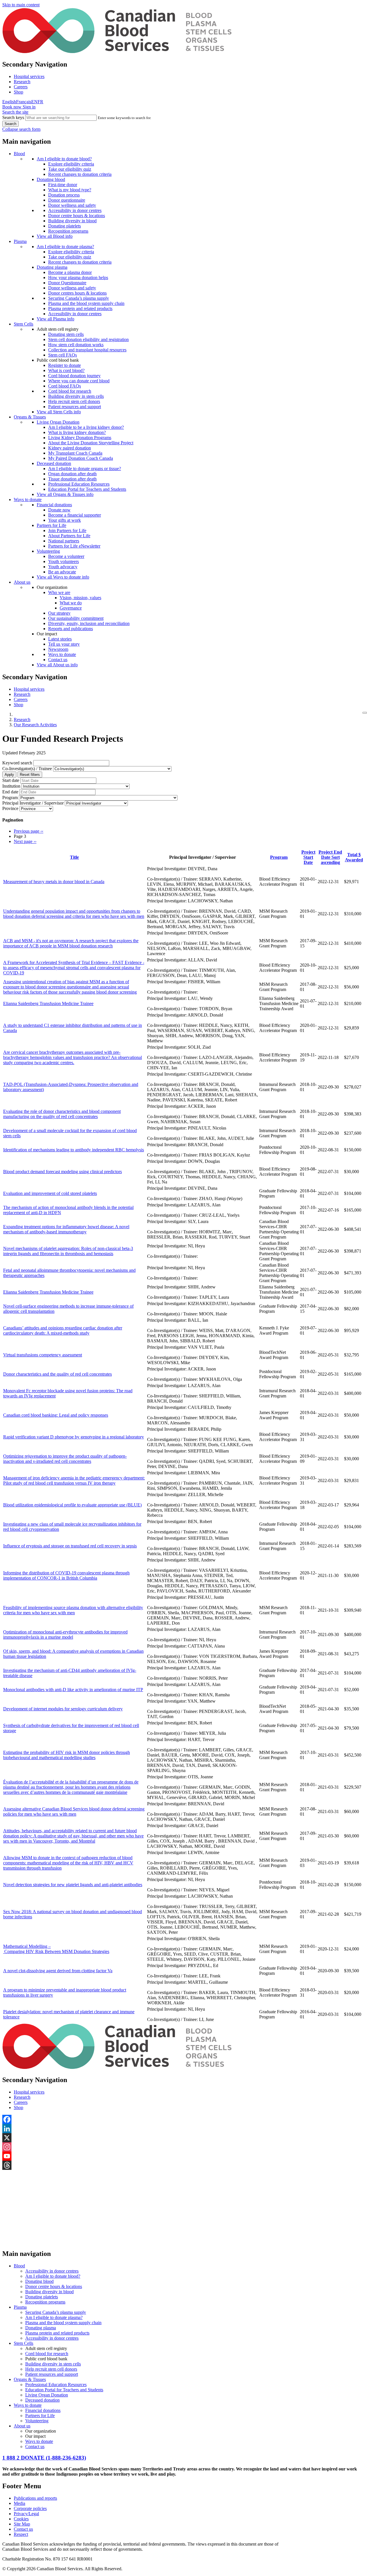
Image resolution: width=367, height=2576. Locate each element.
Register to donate (65, 365)
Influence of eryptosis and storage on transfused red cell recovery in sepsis (70, 1546)
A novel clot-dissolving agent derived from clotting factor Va (58, 1971)
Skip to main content (21, 5)
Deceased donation (54, 463)
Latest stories (60, 639)
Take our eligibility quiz (70, 169)
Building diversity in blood (72, 221)
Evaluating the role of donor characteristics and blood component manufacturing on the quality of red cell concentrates (62, 1114)
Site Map (22, 2524)
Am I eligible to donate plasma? (65, 247)
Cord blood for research (70, 391)
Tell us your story (64, 644)
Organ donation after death (72, 474)
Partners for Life (51, 525)
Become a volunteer (66, 556)
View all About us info (57, 665)
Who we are (59, 592)
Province (10, 808)
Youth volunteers (64, 561)
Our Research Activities (35, 725)
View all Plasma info (55, 319)
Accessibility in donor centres (75, 210)
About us (22, 582)
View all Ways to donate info (63, 577)
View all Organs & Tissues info (65, 494)
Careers (21, 87)
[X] (183, 2138)
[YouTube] (183, 2156)
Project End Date (330, 857)
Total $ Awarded (354, 857)
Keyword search (17, 763)
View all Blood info (55, 236)
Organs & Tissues (30, 417)
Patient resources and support (75, 407)
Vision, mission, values (80, 598)
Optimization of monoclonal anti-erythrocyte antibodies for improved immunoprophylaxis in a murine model (65, 1634)
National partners (64, 541)
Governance (71, 608)
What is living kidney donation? (77, 432)
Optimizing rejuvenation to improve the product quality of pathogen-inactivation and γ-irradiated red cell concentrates (65, 1459)
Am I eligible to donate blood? (64, 159)
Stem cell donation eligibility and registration (88, 339)
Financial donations (54, 505)
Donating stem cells (66, 334)
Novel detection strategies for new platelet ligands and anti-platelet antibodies (73, 1885)
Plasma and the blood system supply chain (86, 303)
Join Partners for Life (67, 530)
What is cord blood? (66, 370)
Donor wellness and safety (72, 205)
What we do (71, 603)
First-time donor (63, 185)
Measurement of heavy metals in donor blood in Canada (54, 882)
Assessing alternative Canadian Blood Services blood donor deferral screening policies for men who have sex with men (74, 1811)
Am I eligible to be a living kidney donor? (86, 427)
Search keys (13, 117)
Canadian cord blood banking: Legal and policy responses (56, 1415)
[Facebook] (183, 2119)
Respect (21, 2534)
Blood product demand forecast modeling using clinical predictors (63, 1172)
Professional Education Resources (79, 484)
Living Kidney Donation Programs (80, 438)
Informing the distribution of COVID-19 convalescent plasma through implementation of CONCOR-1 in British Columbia (66, 1575)
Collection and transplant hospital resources (87, 350)
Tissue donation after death (72, 479)
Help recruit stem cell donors (74, 401)
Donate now (59, 510)
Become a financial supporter (75, 515)
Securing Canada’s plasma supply (79, 298)
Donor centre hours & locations (77, 216)
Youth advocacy (63, 567)
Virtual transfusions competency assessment (43, 1355)
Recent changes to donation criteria (80, 174)
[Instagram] (183, 2147)
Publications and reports (35, 2498)
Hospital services (29, 76)
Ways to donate (28, 500)
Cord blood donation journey (74, 376)
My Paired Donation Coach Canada (81, 458)
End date (10, 792)
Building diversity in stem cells (76, 396)
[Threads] (183, 2165)
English (9, 102)
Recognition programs (68, 231)
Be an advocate (62, 572)
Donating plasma (52, 267)
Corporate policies (30, 2508)
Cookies (21, 2519)
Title (74, 857)
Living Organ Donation (58, 422)
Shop (18, 92)
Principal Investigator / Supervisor (33, 803)
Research (22, 82)
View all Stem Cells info (59, 412)
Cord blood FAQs (65, 386)
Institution (11, 786)
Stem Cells (24, 324)
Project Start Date (308, 857)
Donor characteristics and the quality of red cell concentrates (57, 1374)
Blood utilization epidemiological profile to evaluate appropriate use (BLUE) (72, 1505)
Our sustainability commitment (76, 618)
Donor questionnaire (67, 200)
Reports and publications (71, 629)
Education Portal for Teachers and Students (87, 489)
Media (19, 2503)
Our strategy (59, 613)
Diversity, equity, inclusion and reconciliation (89, 623)
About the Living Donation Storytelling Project (91, 443)
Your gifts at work (65, 520)
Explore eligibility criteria (71, 164)
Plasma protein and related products (80, 308)
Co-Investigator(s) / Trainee (27, 769)
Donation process (64, 195)
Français (24, 102)
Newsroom (58, 649)
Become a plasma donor (70, 272)
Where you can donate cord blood (79, 381)
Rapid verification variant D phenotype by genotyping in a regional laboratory (74, 1437)
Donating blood (51, 179)
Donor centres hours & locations (77, 293)
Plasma (20, 241)
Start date (11, 780)
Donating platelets (65, 226)
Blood (19, 154)
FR (40, 102)
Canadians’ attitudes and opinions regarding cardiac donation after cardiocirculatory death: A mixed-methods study (63, 1330)
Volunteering (48, 551)
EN (34, 102)
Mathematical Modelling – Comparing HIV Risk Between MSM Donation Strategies (56, 1949)
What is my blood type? (70, 190)
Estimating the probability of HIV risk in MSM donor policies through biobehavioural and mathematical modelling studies (67, 1755)
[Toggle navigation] (365, 713)
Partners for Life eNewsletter (74, 546)
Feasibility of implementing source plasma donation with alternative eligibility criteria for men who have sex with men (73, 1610)
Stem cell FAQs (63, 355)
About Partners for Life (69, 536)
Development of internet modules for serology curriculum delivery (63, 1709)
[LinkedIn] (183, 2129)
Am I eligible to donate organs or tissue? (85, 469)
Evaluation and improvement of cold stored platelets (50, 1193)
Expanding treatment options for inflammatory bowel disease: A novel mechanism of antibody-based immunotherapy (66, 1229)
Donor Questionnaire (67, 283)
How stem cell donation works (76, 345)
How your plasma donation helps (78, 278)
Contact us (58, 660)
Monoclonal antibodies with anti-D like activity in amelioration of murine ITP (73, 1690)
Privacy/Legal (26, 2514)
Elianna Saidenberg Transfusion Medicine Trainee (48, 1003)
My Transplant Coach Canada (75, 453)
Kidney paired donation (70, 448)
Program (10, 798)
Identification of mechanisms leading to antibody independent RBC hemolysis (74, 1150)
